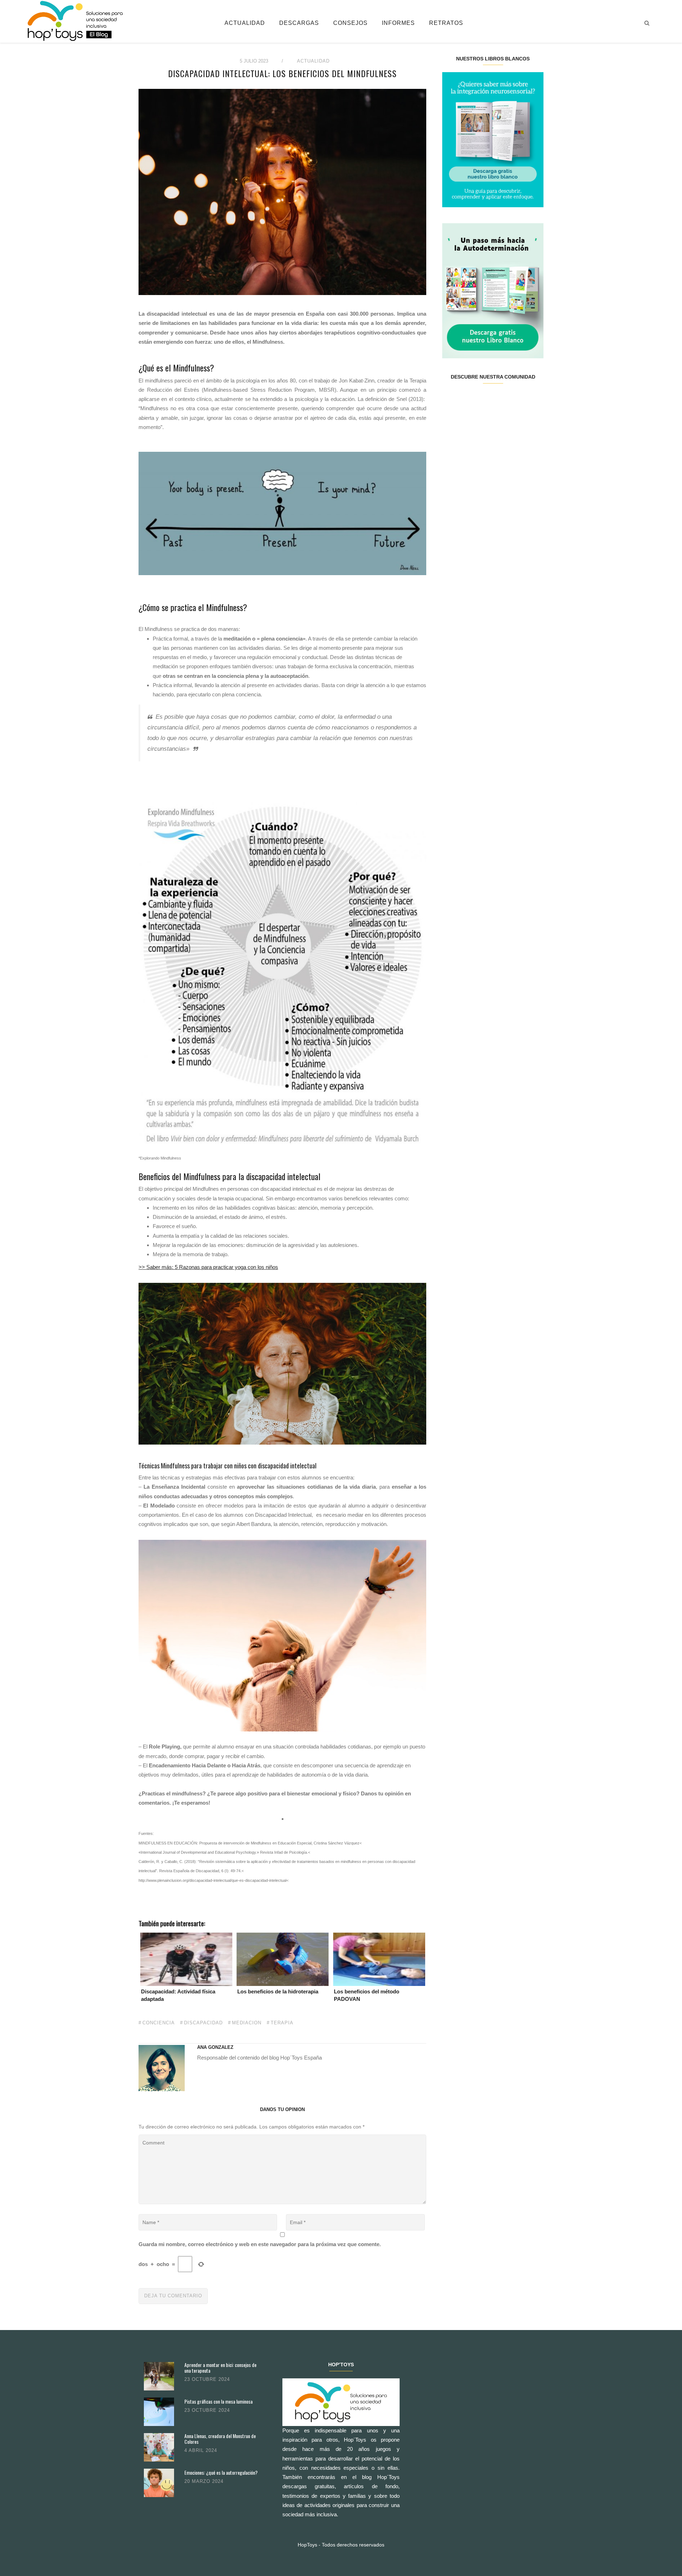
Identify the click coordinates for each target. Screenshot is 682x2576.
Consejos (350, 23)
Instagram (484, 400)
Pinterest (501, 400)
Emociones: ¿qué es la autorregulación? (221, 2472)
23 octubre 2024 (207, 2379)
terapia (282, 2023)
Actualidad (245, 23)
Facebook (451, 400)
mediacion (247, 2023)
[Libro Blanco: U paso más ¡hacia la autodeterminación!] (493, 290)
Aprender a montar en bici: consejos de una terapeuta (220, 2368)
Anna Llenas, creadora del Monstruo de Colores (220, 2439)
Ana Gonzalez (215, 2047)
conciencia (159, 2023)
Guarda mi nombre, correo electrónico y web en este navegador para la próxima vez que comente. (260, 2244)
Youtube (518, 400)
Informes (398, 23)
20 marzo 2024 (204, 2481)
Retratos (446, 23)
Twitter (467, 400)
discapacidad (203, 2023)
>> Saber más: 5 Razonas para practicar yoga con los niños (208, 1267)
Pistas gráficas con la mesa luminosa (218, 2401)
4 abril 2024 (201, 2450)
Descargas (299, 23)
